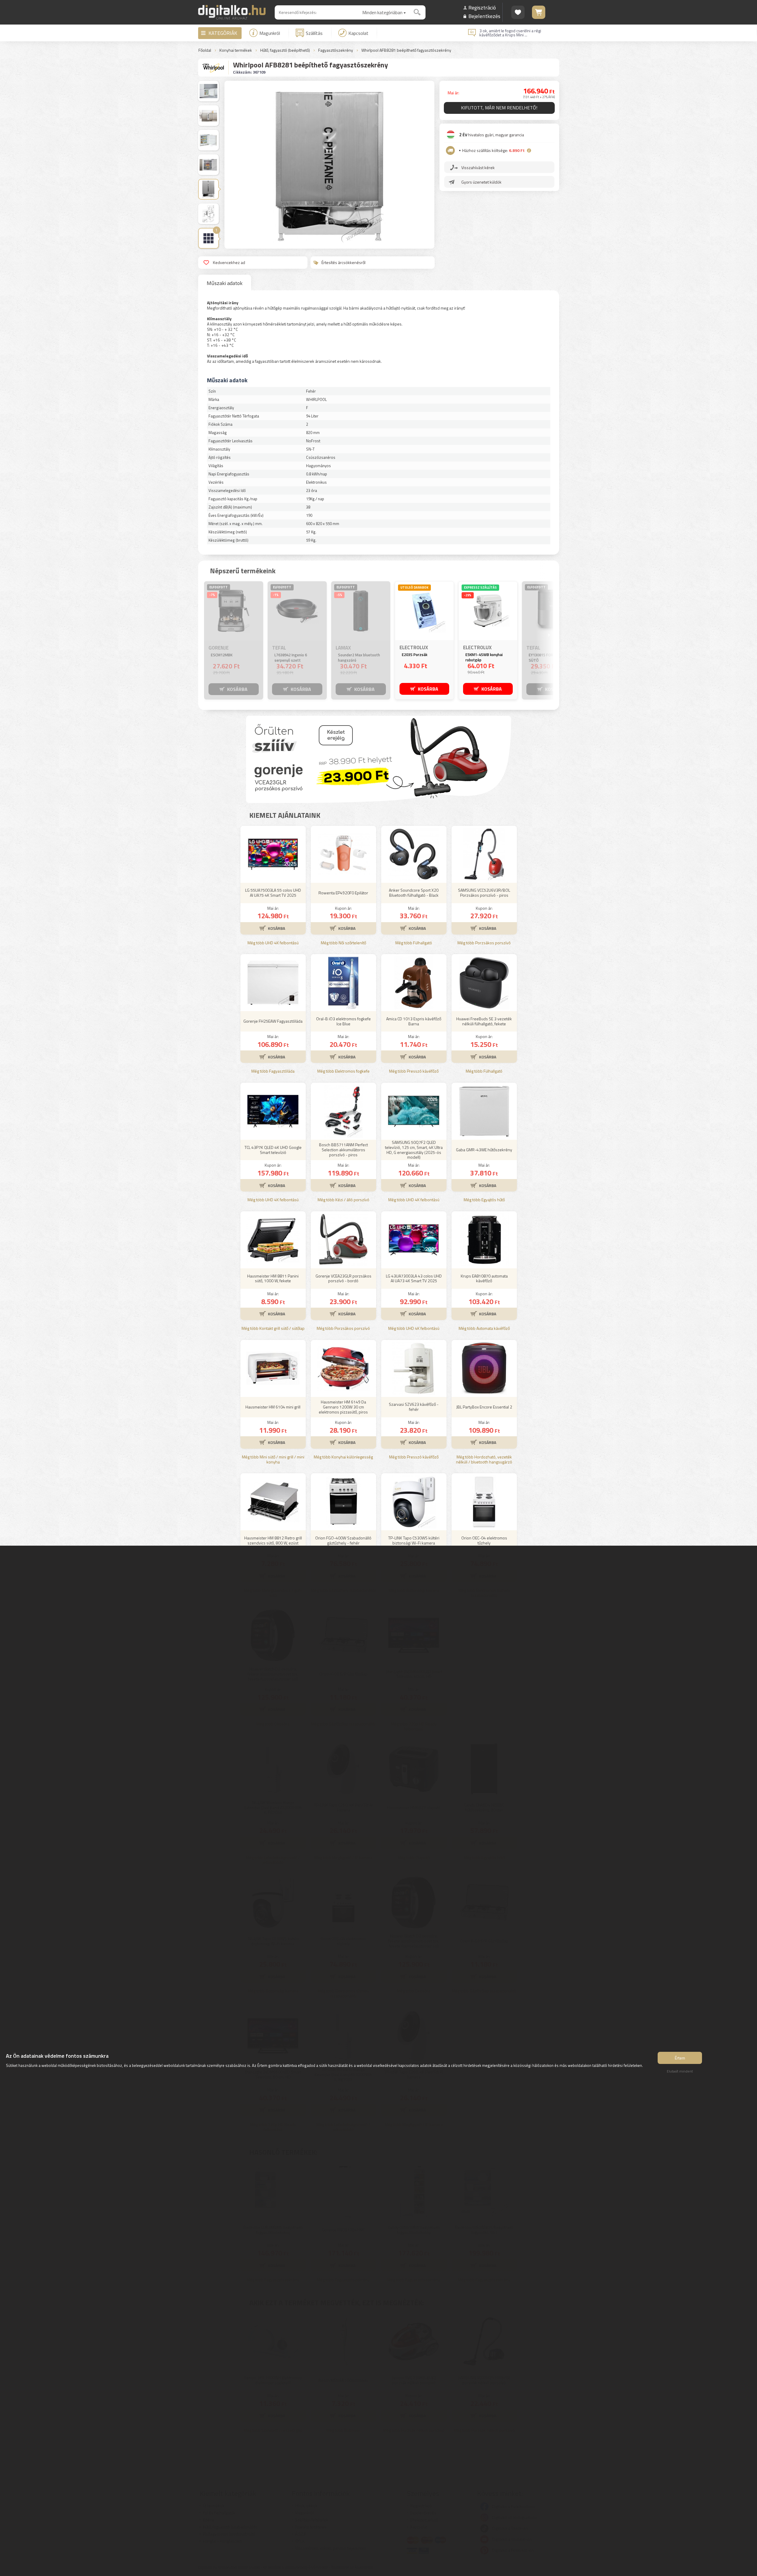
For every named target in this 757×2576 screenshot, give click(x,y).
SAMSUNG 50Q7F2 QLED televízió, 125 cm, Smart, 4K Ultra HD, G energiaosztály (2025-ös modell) (414, 1150)
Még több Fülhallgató (414, 943)
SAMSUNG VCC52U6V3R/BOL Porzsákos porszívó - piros (484, 893)
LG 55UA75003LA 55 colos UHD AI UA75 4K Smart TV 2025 (273, 893)
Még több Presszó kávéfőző (414, 1071)
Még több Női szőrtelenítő (343, 943)
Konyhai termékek (236, 50)
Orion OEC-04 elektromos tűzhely (484, 1540)
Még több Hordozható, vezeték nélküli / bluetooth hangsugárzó (484, 1460)
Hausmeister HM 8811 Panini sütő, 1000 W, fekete (273, 1278)
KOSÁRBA (237, 689)
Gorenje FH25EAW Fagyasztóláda (273, 1021)
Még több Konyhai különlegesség (343, 1457)
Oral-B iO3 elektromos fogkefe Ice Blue (343, 1021)
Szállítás (314, 33)
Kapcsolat (358, 33)
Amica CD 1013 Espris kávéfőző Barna (414, 1021)
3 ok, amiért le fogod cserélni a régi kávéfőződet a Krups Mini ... (510, 33)
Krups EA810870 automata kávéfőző (484, 1278)
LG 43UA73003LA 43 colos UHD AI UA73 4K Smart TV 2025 (414, 1278)
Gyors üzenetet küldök (481, 182)
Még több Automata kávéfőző (484, 1329)
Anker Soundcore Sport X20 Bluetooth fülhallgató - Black (414, 893)
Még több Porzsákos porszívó (484, 943)
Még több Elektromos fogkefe (343, 1071)
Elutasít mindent (680, 2071)
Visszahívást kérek (478, 167)
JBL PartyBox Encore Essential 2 (484, 1407)
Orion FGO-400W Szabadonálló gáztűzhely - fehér (343, 1540)
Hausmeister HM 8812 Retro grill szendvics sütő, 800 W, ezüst (273, 1540)
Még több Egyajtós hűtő (484, 1200)
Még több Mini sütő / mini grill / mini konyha (273, 1460)
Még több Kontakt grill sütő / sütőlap (273, 1329)
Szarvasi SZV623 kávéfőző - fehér (414, 1407)
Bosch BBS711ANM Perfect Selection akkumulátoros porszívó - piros (343, 1150)
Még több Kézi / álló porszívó (343, 1200)
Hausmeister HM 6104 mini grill (273, 1407)
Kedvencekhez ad (229, 262)
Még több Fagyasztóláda (273, 1071)
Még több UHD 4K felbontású (273, 943)
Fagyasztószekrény (336, 50)
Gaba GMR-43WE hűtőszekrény (484, 1150)
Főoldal (205, 50)
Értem (680, 2058)
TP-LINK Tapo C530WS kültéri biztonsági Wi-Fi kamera (414, 1540)
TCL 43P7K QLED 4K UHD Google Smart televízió (273, 1150)
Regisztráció (482, 8)
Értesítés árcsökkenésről (343, 262)
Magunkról (270, 33)
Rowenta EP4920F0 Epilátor (343, 893)
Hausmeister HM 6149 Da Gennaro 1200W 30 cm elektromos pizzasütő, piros (343, 1407)
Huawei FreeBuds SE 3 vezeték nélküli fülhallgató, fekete (484, 1021)
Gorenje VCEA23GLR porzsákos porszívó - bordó (343, 1278)
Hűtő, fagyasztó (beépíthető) (285, 50)
